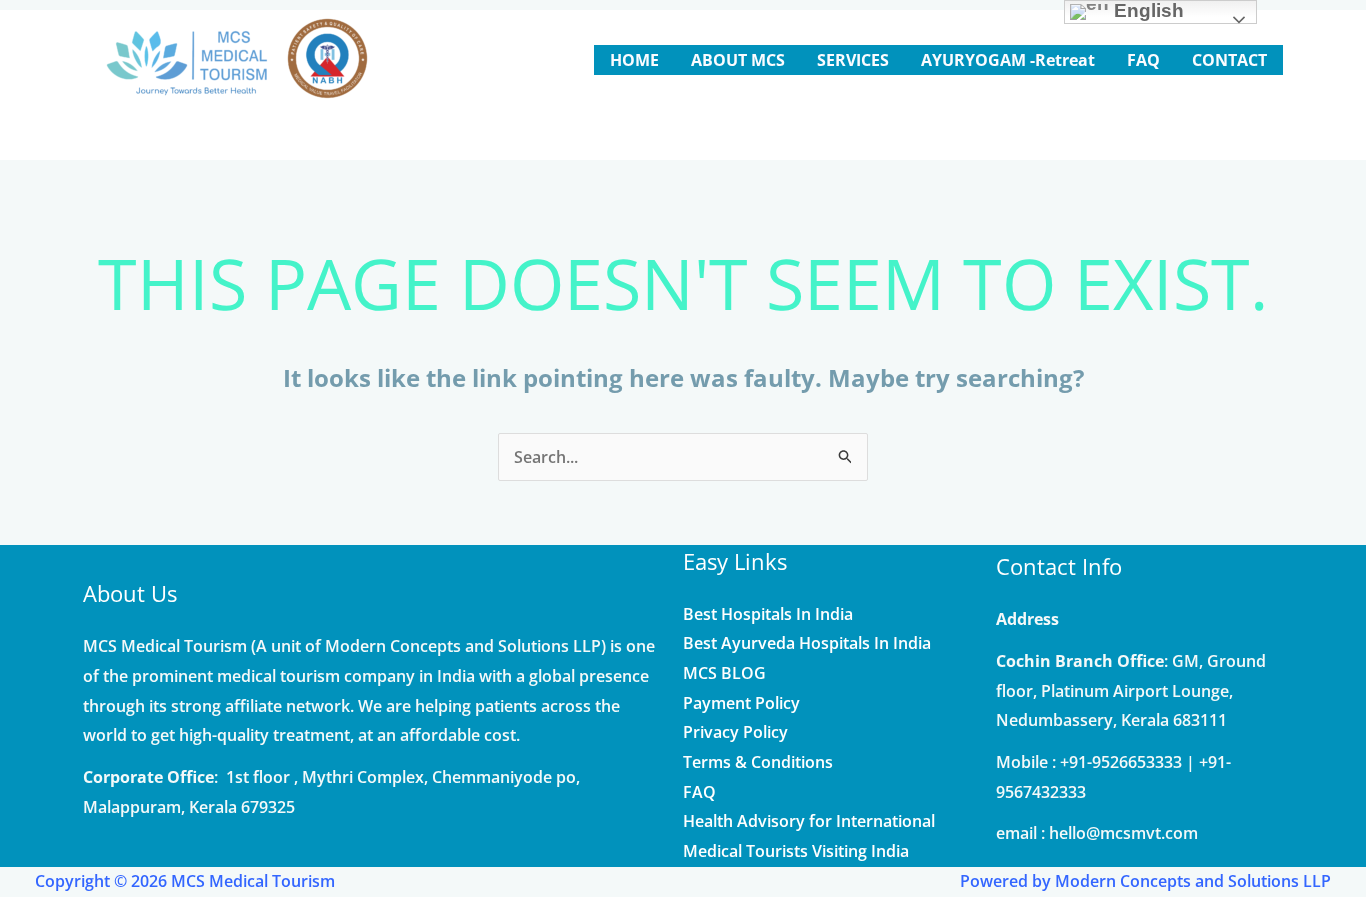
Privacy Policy (735, 732)
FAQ (699, 792)
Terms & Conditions (758, 762)
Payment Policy (741, 703)
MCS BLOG (724, 673)
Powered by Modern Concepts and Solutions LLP (1145, 881)
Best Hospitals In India (768, 614)
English (1146, 10)
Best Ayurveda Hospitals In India (807, 643)
